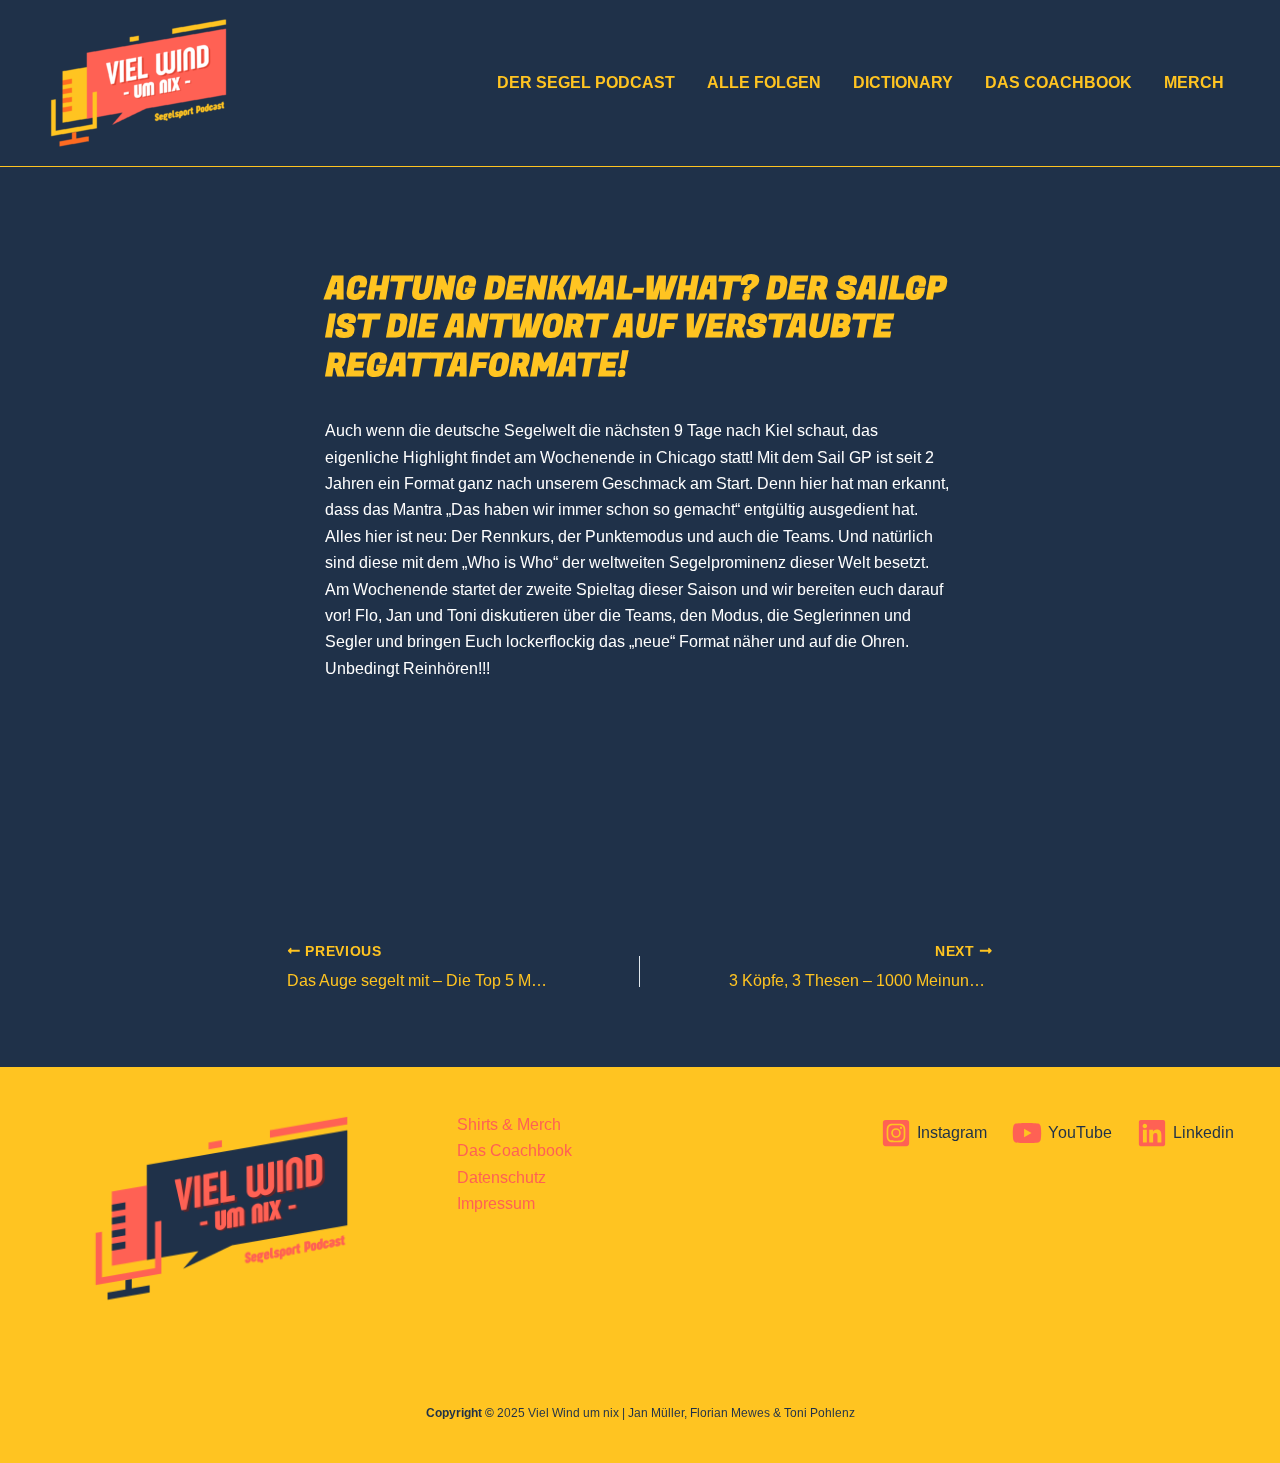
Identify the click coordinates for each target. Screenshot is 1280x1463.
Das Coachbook (1058, 82)
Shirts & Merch (509, 1124)
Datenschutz (501, 1177)
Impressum (496, 1203)
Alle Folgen (764, 82)
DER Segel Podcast (586, 82)
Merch (1194, 82)
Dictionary (903, 82)
